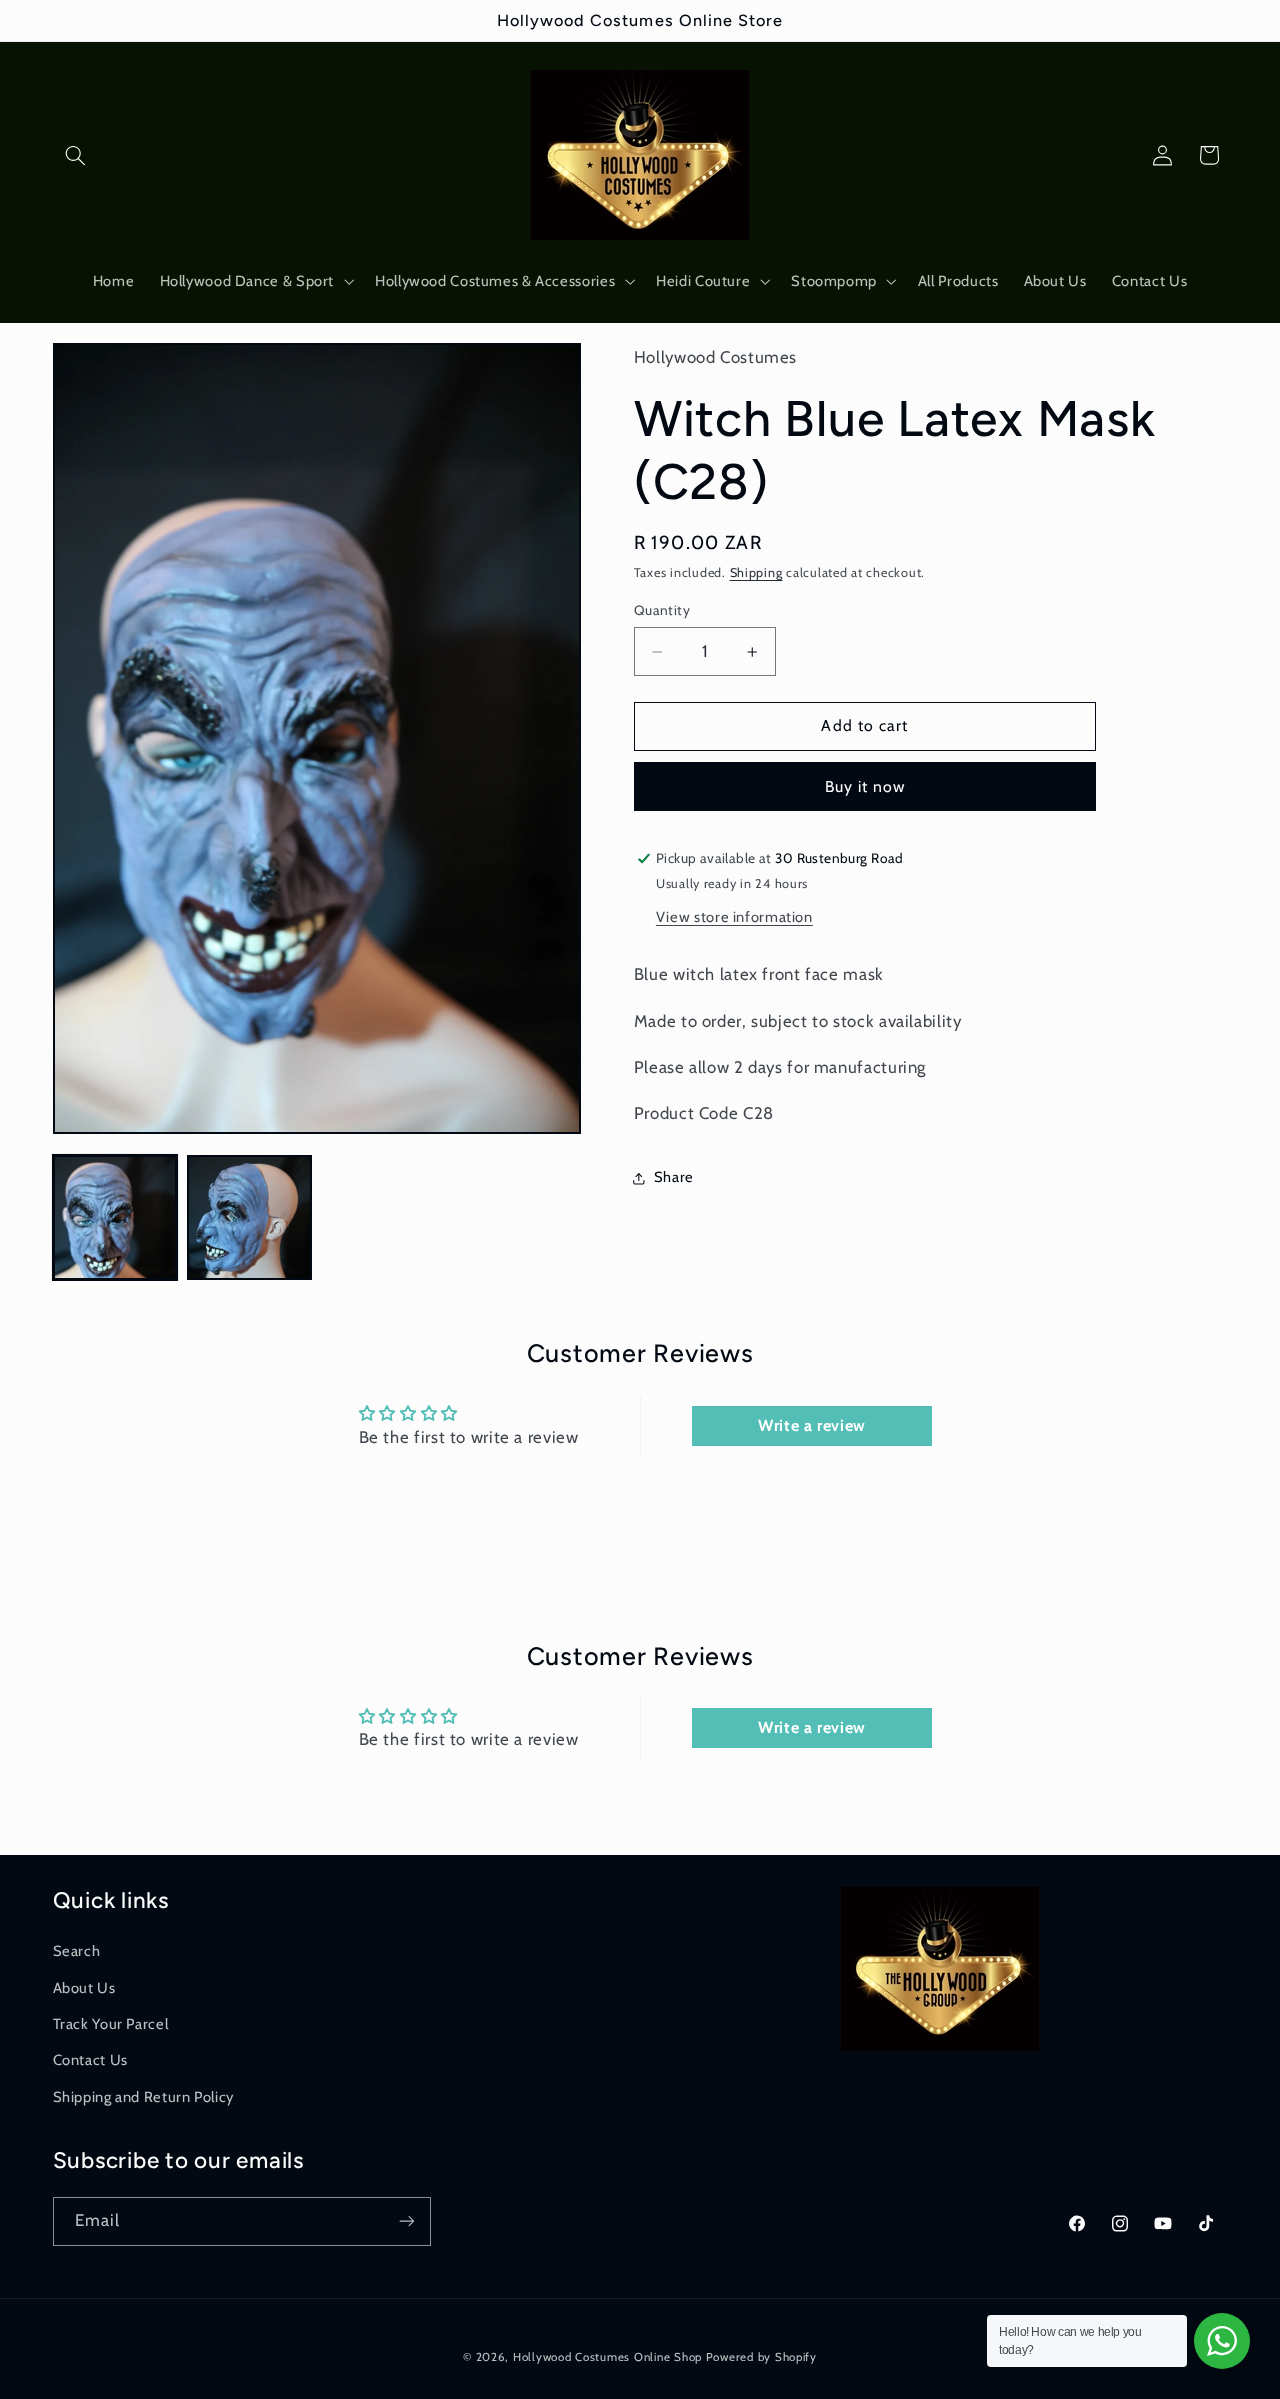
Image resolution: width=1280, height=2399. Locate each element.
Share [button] (674, 1178)
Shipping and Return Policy (143, 2096)
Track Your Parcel (111, 2023)
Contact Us (90, 2060)
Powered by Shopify (761, 2356)
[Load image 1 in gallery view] (115, 1217)
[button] (76, 155)
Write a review (812, 1424)
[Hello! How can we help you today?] (1222, 2341)
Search (77, 1951)
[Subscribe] (406, 2220)
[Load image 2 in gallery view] (249, 1217)
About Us (84, 1987)
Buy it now (865, 786)
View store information (734, 917)
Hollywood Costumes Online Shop (607, 2356)
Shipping (756, 573)
